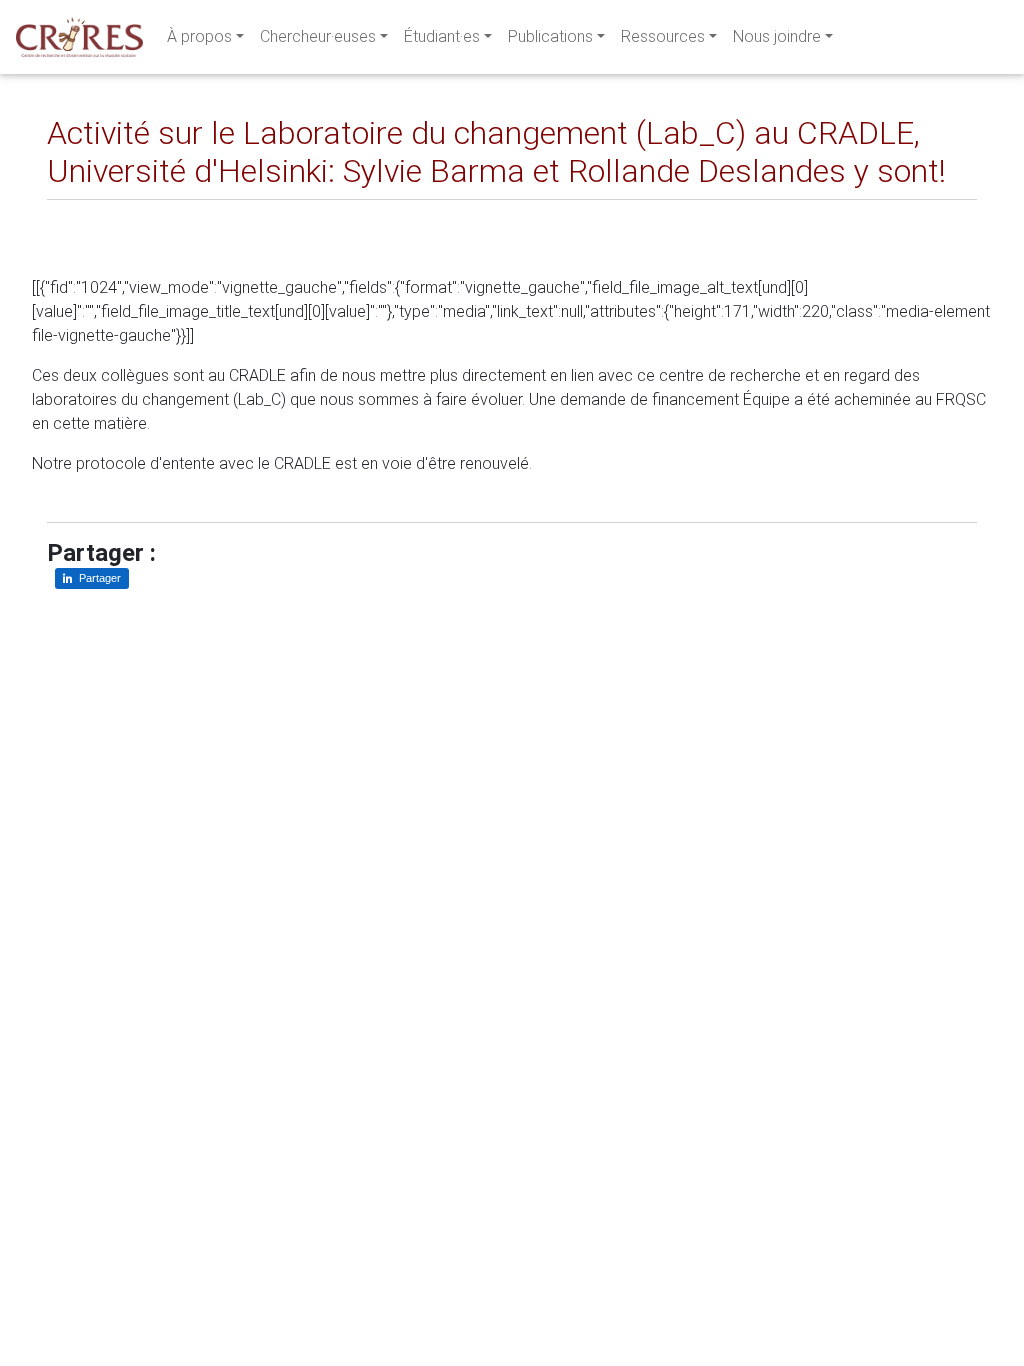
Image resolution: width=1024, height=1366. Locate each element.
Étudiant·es (442, 36)
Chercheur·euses (318, 36)
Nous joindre (777, 36)
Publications (550, 36)
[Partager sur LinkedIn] (76, 215)
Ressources (663, 36)
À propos (199, 36)
